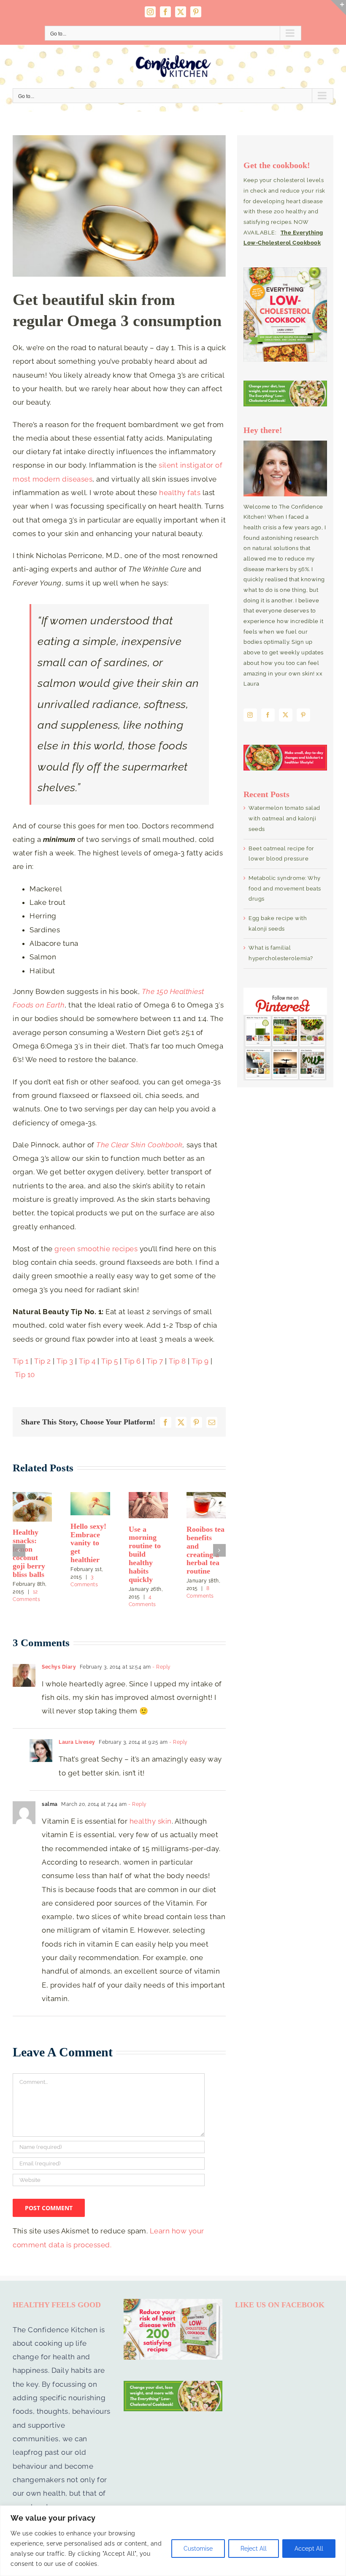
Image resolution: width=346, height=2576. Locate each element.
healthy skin (151, 1817)
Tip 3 (65, 1361)
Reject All (254, 2549)
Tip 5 (110, 1361)
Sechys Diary (59, 1663)
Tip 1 (22, 1361)
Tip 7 (155, 1361)
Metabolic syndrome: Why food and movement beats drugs (285, 888)
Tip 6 (132, 1361)
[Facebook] (268, 715)
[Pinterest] (303, 715)
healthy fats (180, 493)
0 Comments (152, 1571)
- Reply (161, 1663)
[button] (19, 1548)
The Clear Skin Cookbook (139, 1145)
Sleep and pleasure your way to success (148, 1542)
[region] (173, 2541)
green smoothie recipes (96, 1249)
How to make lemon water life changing (86, 1559)
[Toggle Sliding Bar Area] (338, 8)
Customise (198, 2549)
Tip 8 (178, 1361)
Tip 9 (200, 1361)
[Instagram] (250, 715)
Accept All (309, 2549)
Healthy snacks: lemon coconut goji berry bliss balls (203, 1553)
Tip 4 (87, 1361)
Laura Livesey (77, 1738)
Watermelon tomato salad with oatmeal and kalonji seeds (284, 818)
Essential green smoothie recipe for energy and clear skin (31, 1553)
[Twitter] (286, 715)
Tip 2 (43, 1361)
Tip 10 (25, 1375)
